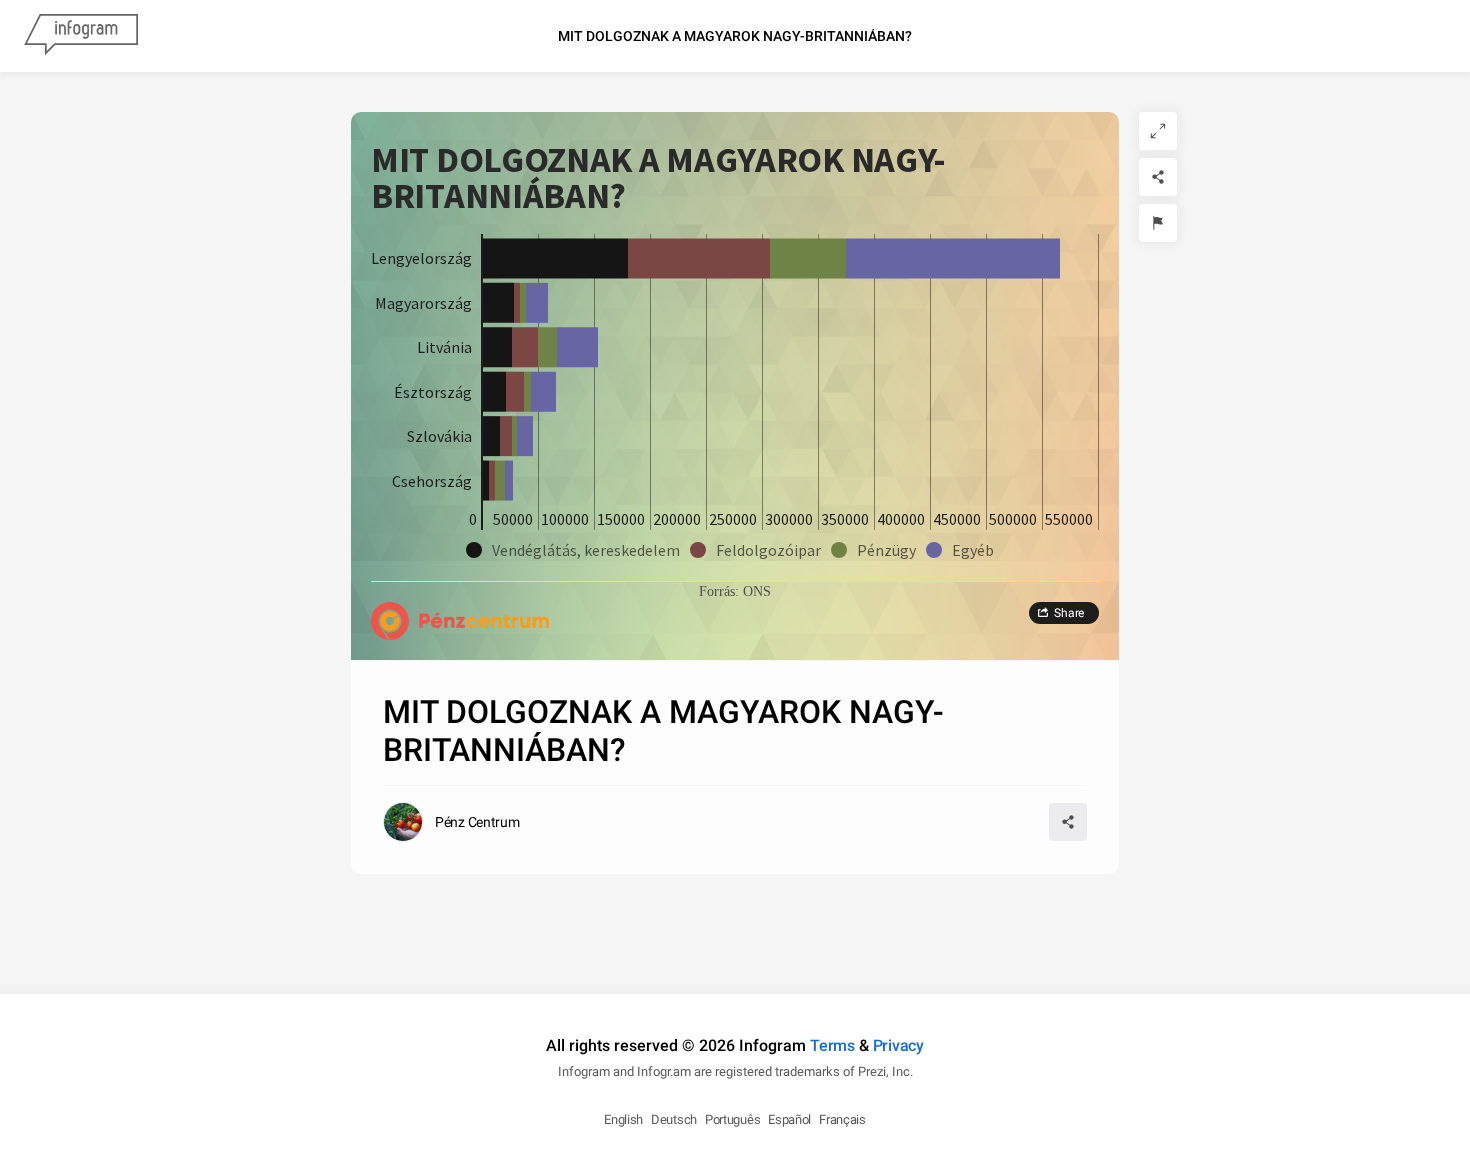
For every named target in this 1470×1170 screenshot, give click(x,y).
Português (732, 1119)
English (623, 1119)
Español (789, 1119)
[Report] (1158, 223)
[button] (578, 550)
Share (1069, 613)
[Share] (1158, 177)
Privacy (898, 1045)
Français (842, 1119)
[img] (555, 258)
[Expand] (1158, 131)
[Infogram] (81, 36)
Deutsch (674, 1119)
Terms (832, 1045)
